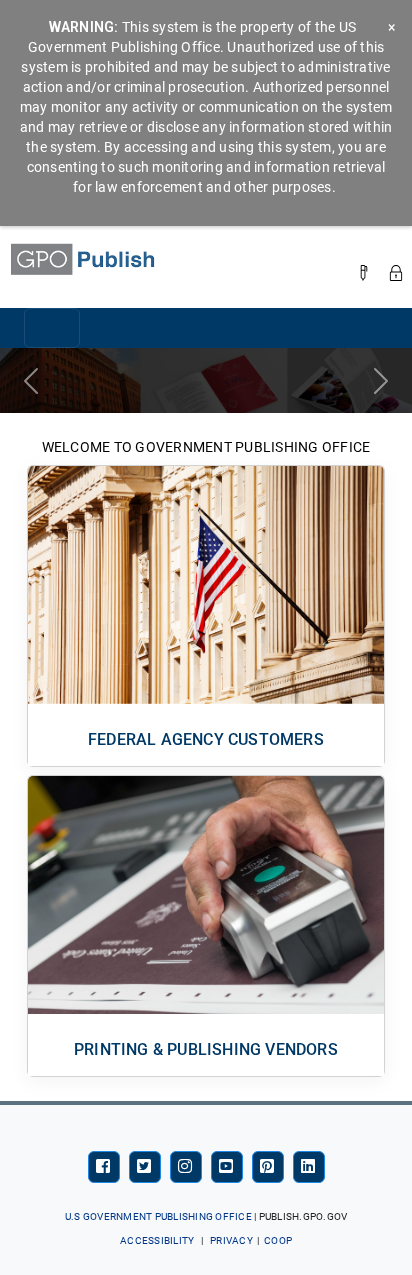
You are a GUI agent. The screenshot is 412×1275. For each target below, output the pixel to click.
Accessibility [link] (157, 1240)
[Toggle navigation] (52, 328)
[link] (103, 259)
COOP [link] (278, 1240)
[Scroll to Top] (307, 1235)
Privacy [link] (231, 1240)
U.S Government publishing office (158, 1216)
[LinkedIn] (309, 1167)
